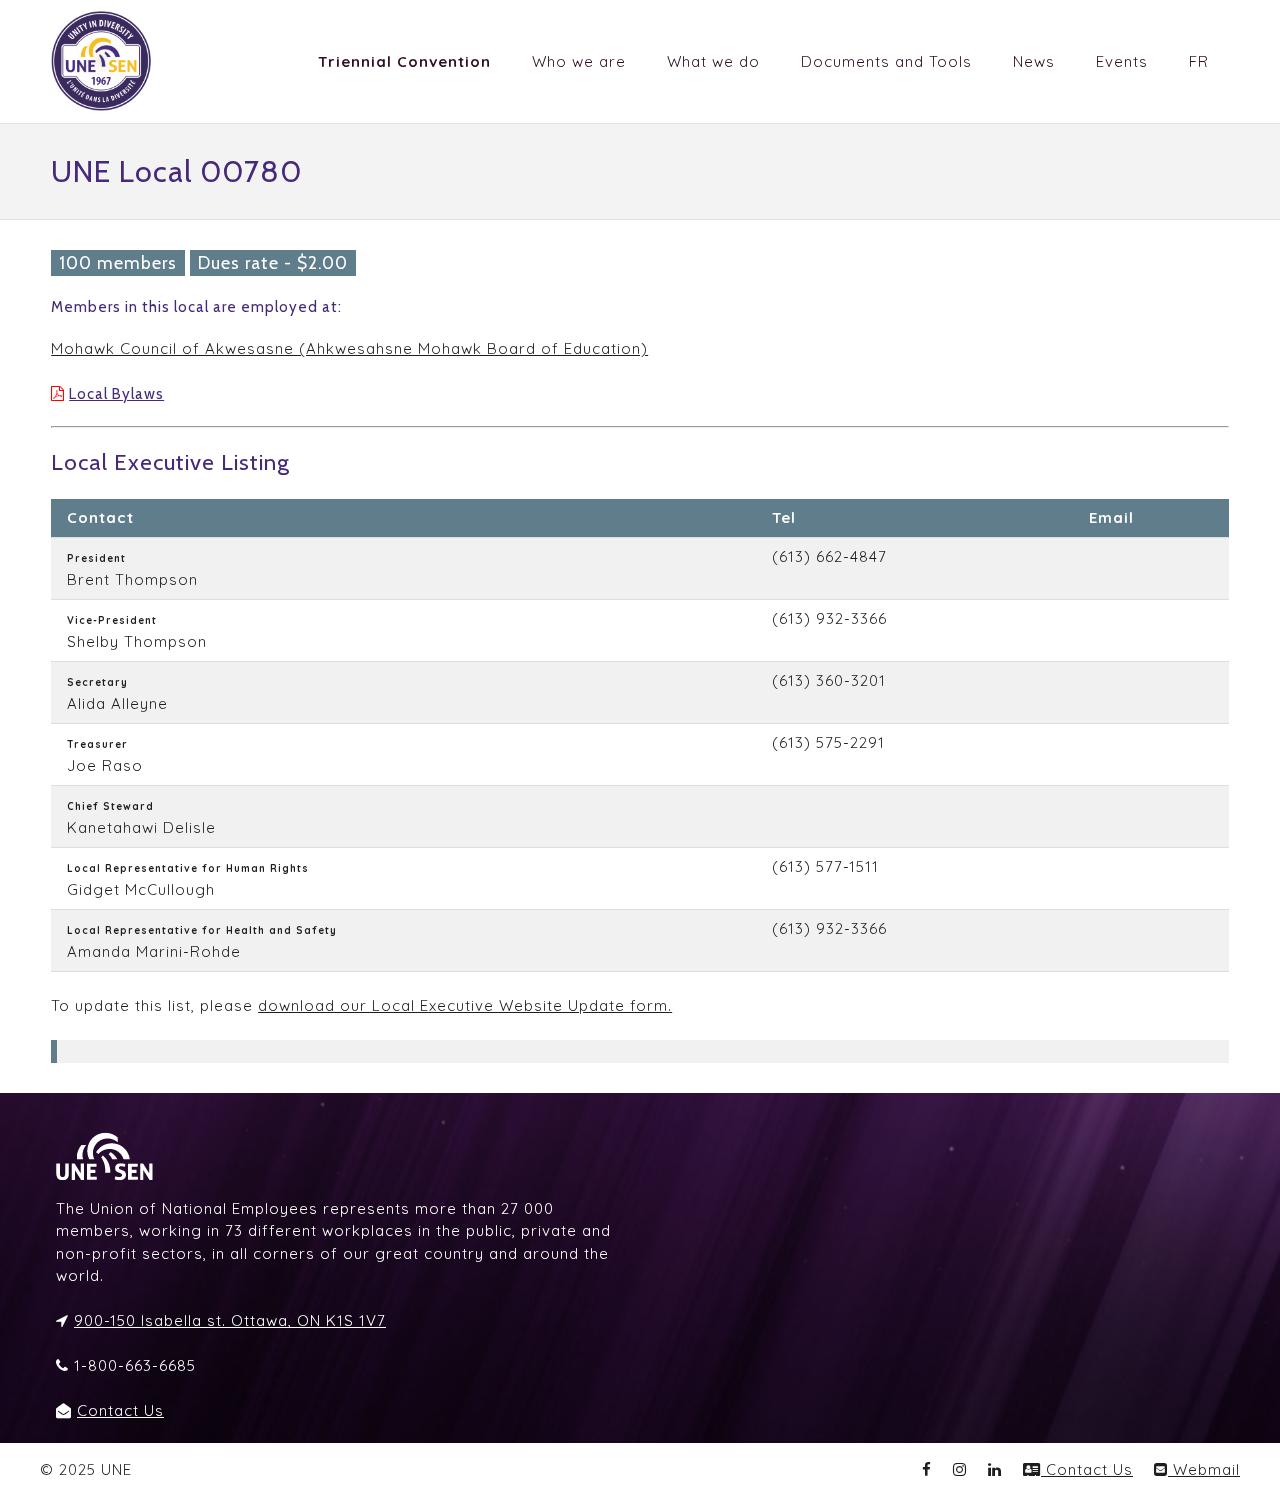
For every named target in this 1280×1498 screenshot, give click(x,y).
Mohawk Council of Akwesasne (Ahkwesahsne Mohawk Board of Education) (349, 348)
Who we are (579, 61)
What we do (713, 61)
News (1034, 61)
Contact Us (120, 1410)
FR (1199, 61)
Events (1122, 61)
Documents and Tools (886, 61)
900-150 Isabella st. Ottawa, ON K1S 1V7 (230, 1320)
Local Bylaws (116, 394)
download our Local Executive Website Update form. (465, 1005)
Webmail (1204, 1469)
